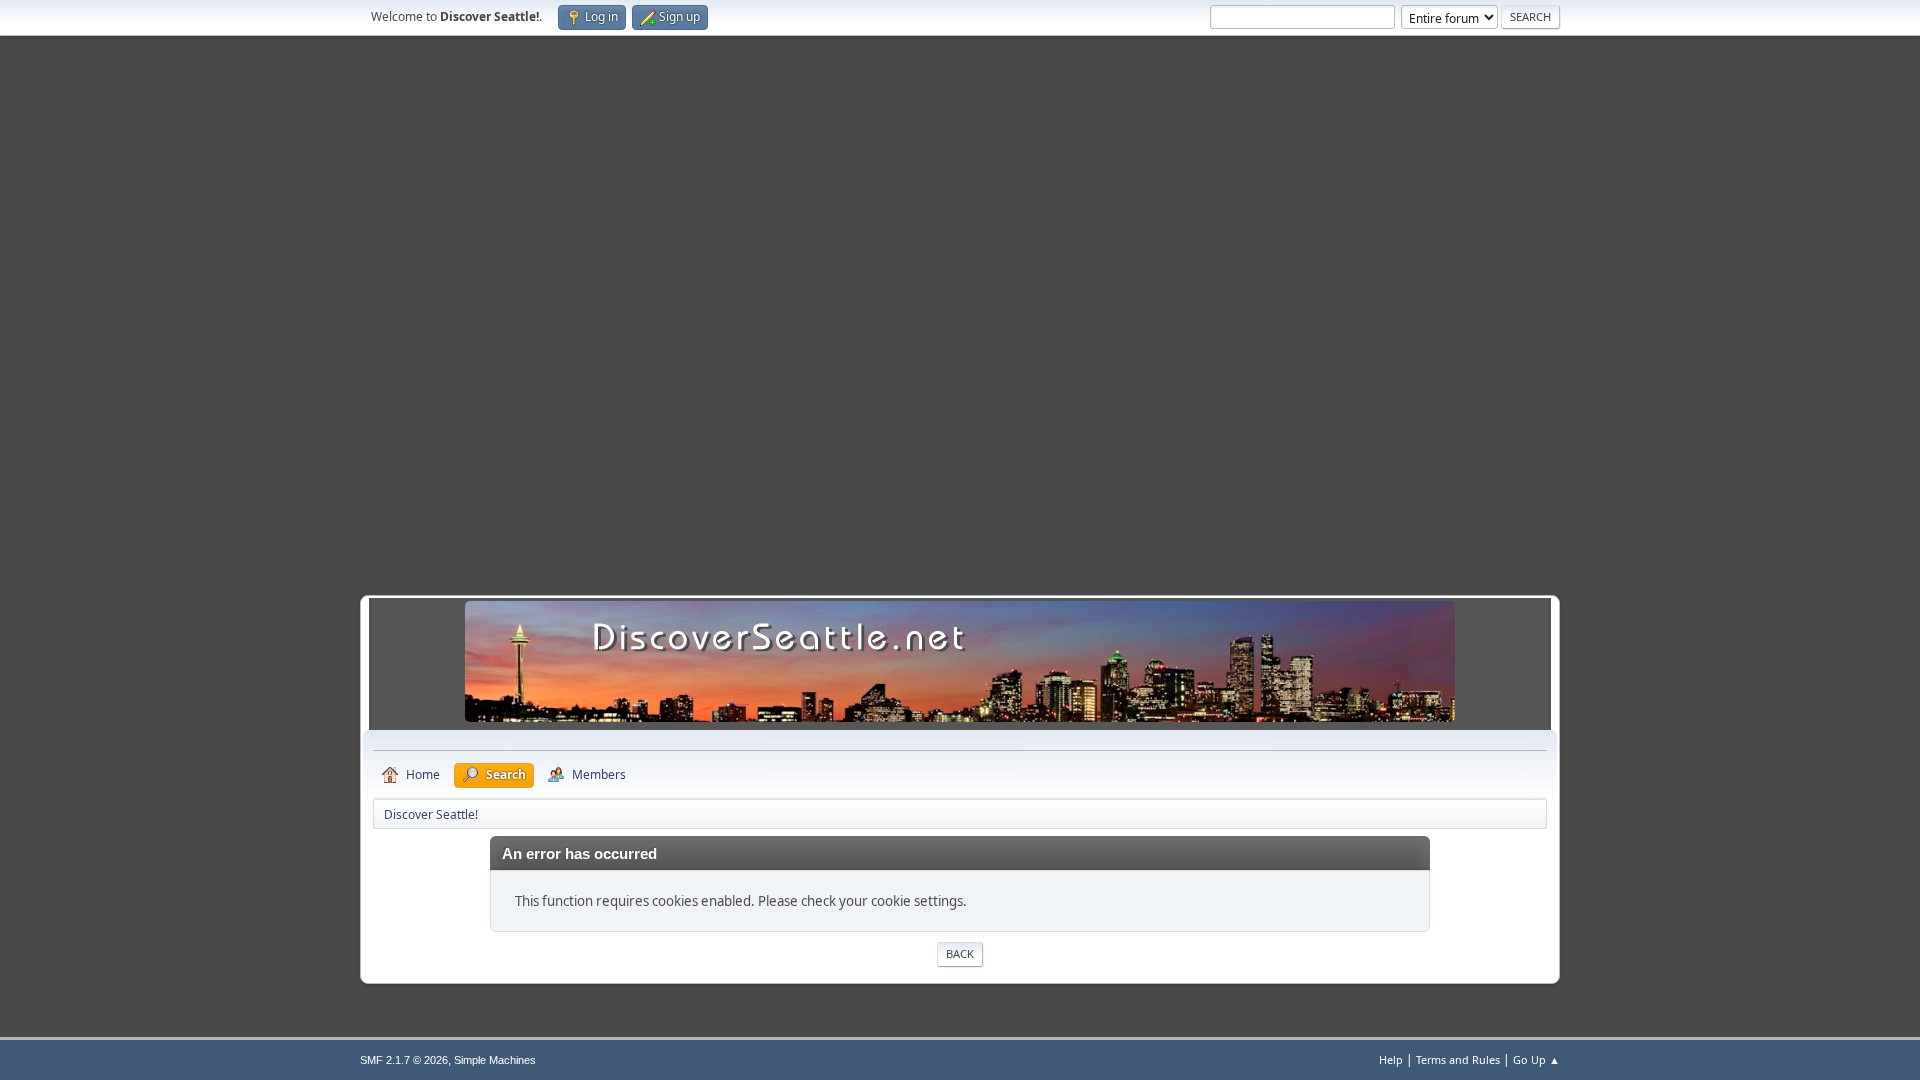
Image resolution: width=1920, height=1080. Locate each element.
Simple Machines (495, 1060)
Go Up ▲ (1536, 1059)
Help (1391, 1059)
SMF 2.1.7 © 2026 (404, 1060)
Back (960, 953)
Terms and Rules (1458, 1059)
